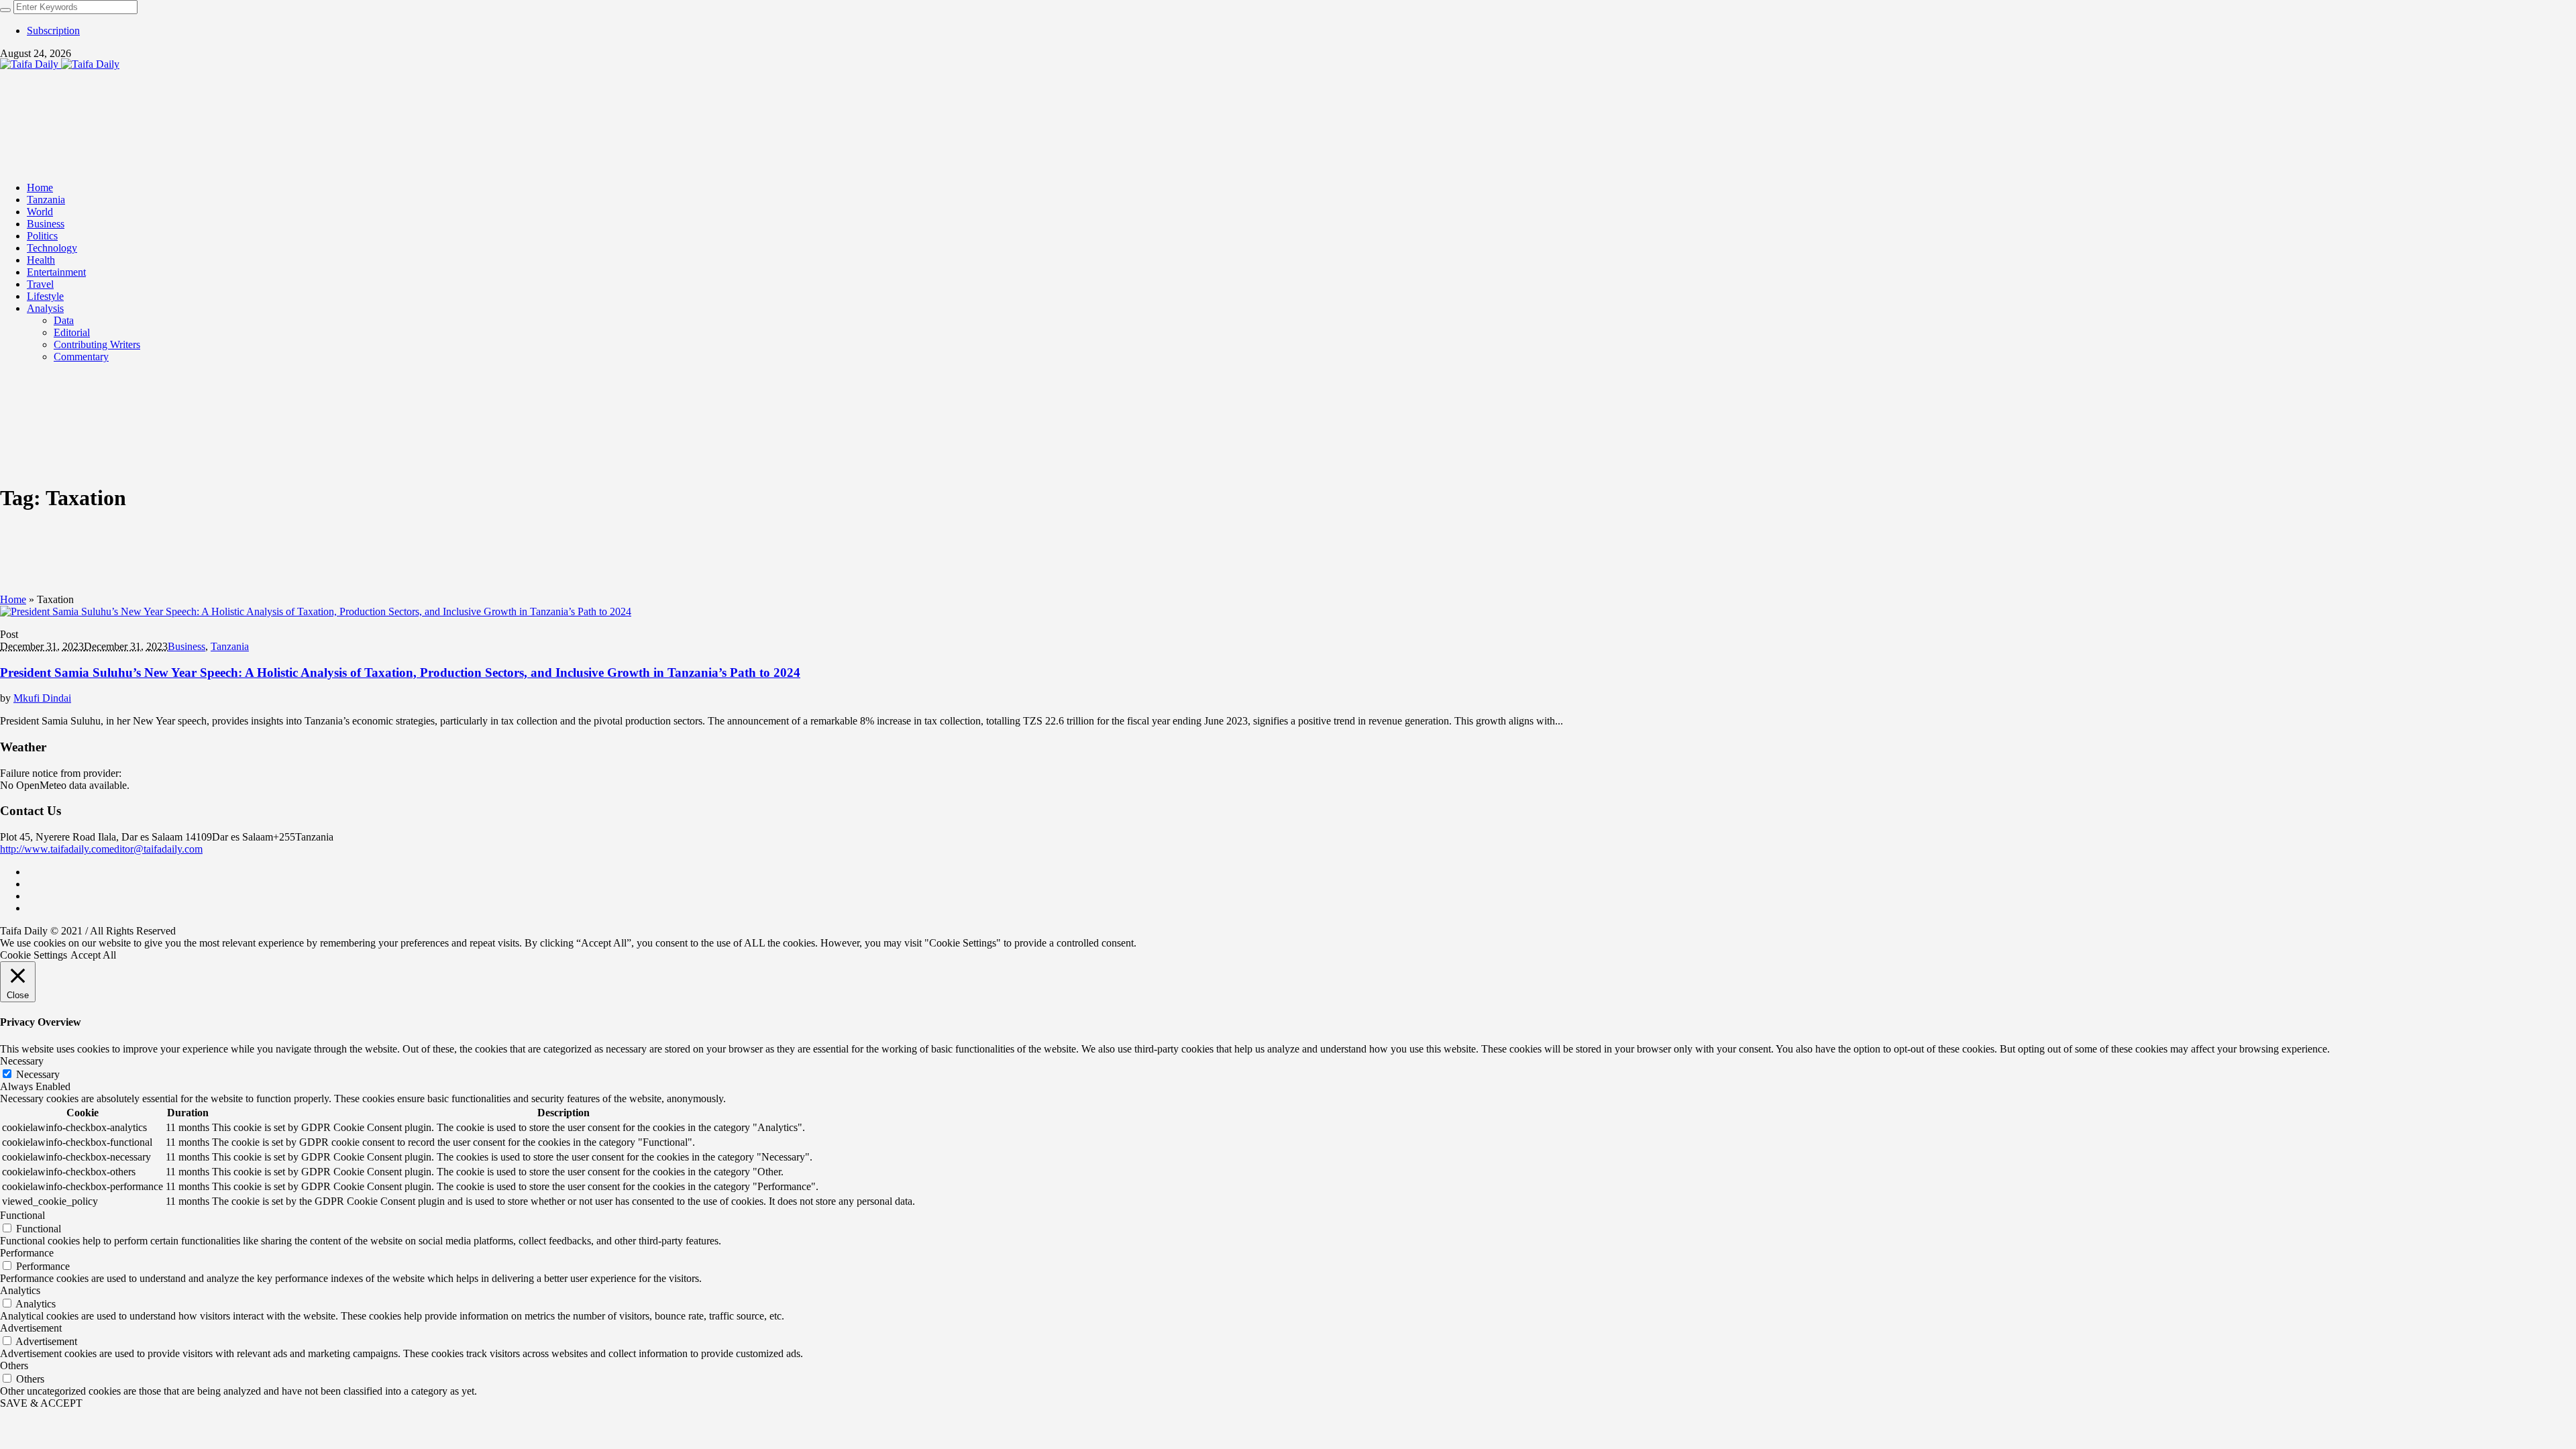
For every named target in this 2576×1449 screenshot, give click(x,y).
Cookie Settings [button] (34, 955)
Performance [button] (27, 1253)
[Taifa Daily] (60, 64)
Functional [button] (22, 1215)
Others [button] (14, 1365)
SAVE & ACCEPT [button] (41, 1403)
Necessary (38, 1074)
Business (186, 646)
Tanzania (230, 646)
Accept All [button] (93, 955)
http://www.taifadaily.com (55, 849)
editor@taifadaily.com (156, 849)
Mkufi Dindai (42, 698)
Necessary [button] (22, 1061)
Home (13, 599)
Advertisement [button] (31, 1328)
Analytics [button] (20, 1290)
